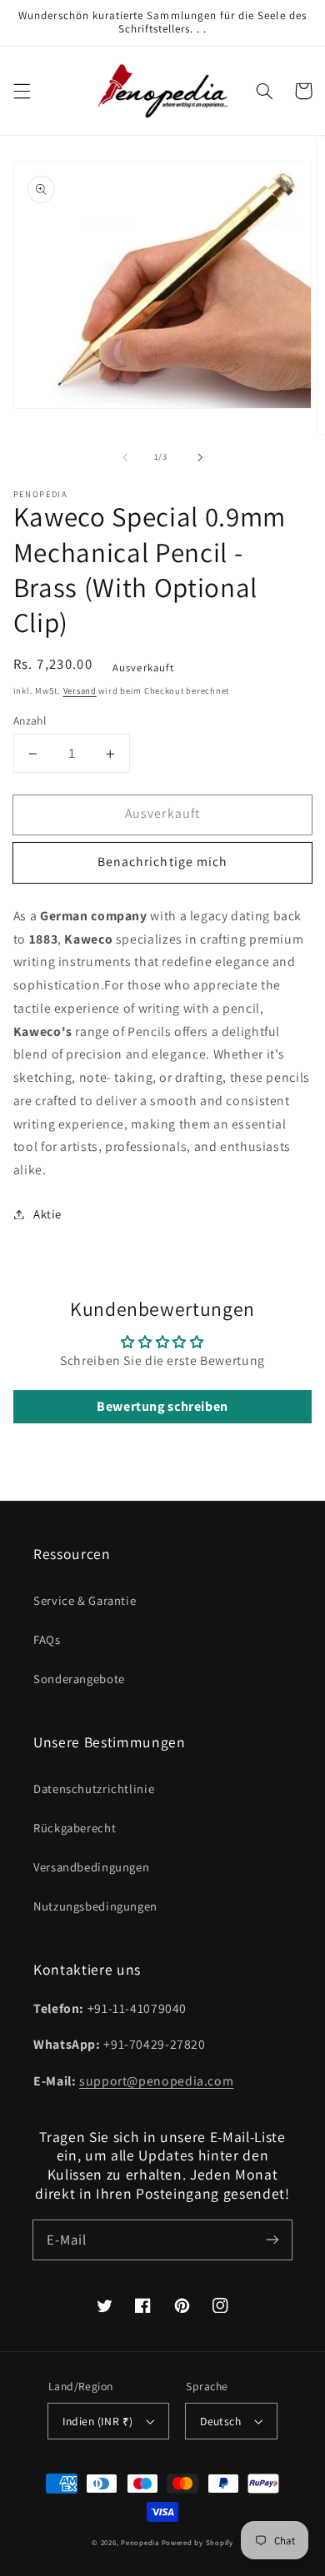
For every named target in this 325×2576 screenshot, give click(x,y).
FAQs (47, 1639)
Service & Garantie (85, 1600)
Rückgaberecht (75, 1828)
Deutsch (220, 2421)
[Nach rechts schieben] (200, 457)
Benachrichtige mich (162, 862)
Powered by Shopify (197, 2543)
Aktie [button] (47, 1214)
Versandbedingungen (91, 1867)
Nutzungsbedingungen (95, 1906)
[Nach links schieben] (125, 457)
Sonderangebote (79, 1679)
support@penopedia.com (156, 2081)
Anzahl (30, 720)
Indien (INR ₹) (98, 2421)
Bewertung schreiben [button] (162, 1406)
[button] (22, 91)
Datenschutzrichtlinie (94, 1789)
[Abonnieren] (272, 2240)
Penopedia (141, 2543)
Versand (80, 690)
